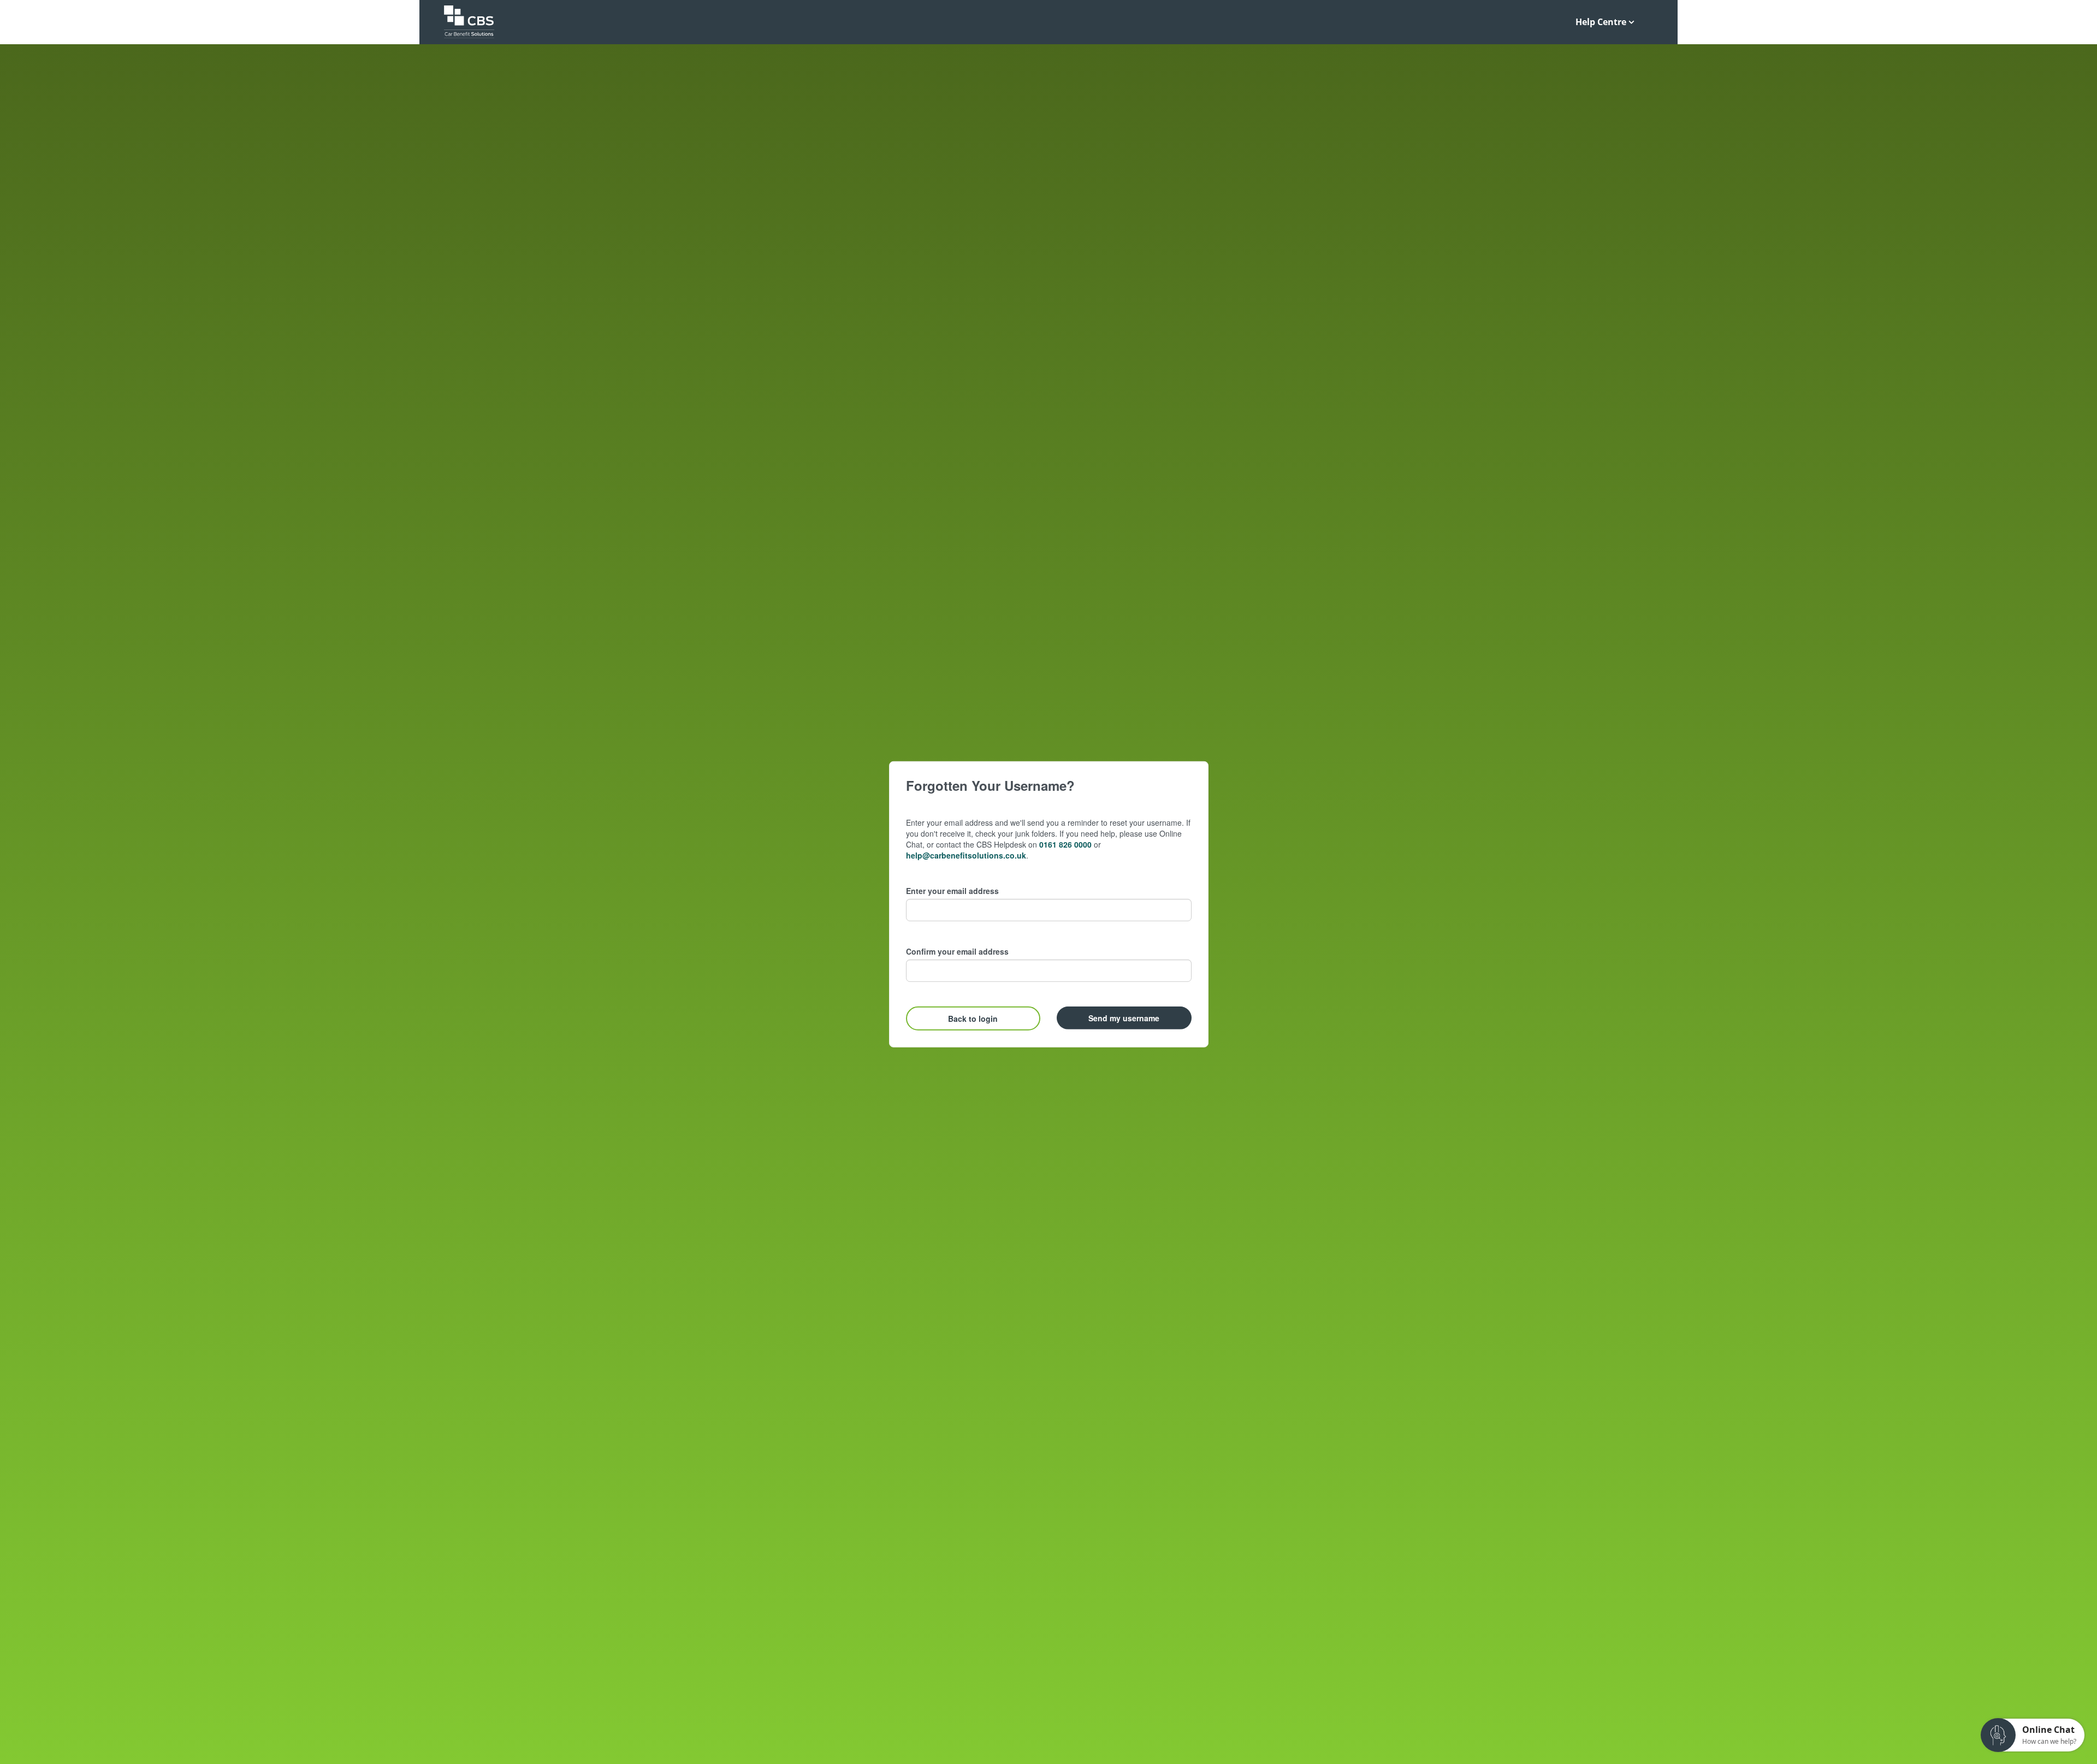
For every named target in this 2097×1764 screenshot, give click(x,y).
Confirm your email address (957, 951)
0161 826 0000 (1065, 844)
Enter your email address (952, 891)
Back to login (973, 1019)
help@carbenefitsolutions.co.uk (966, 855)
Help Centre (1601, 22)
